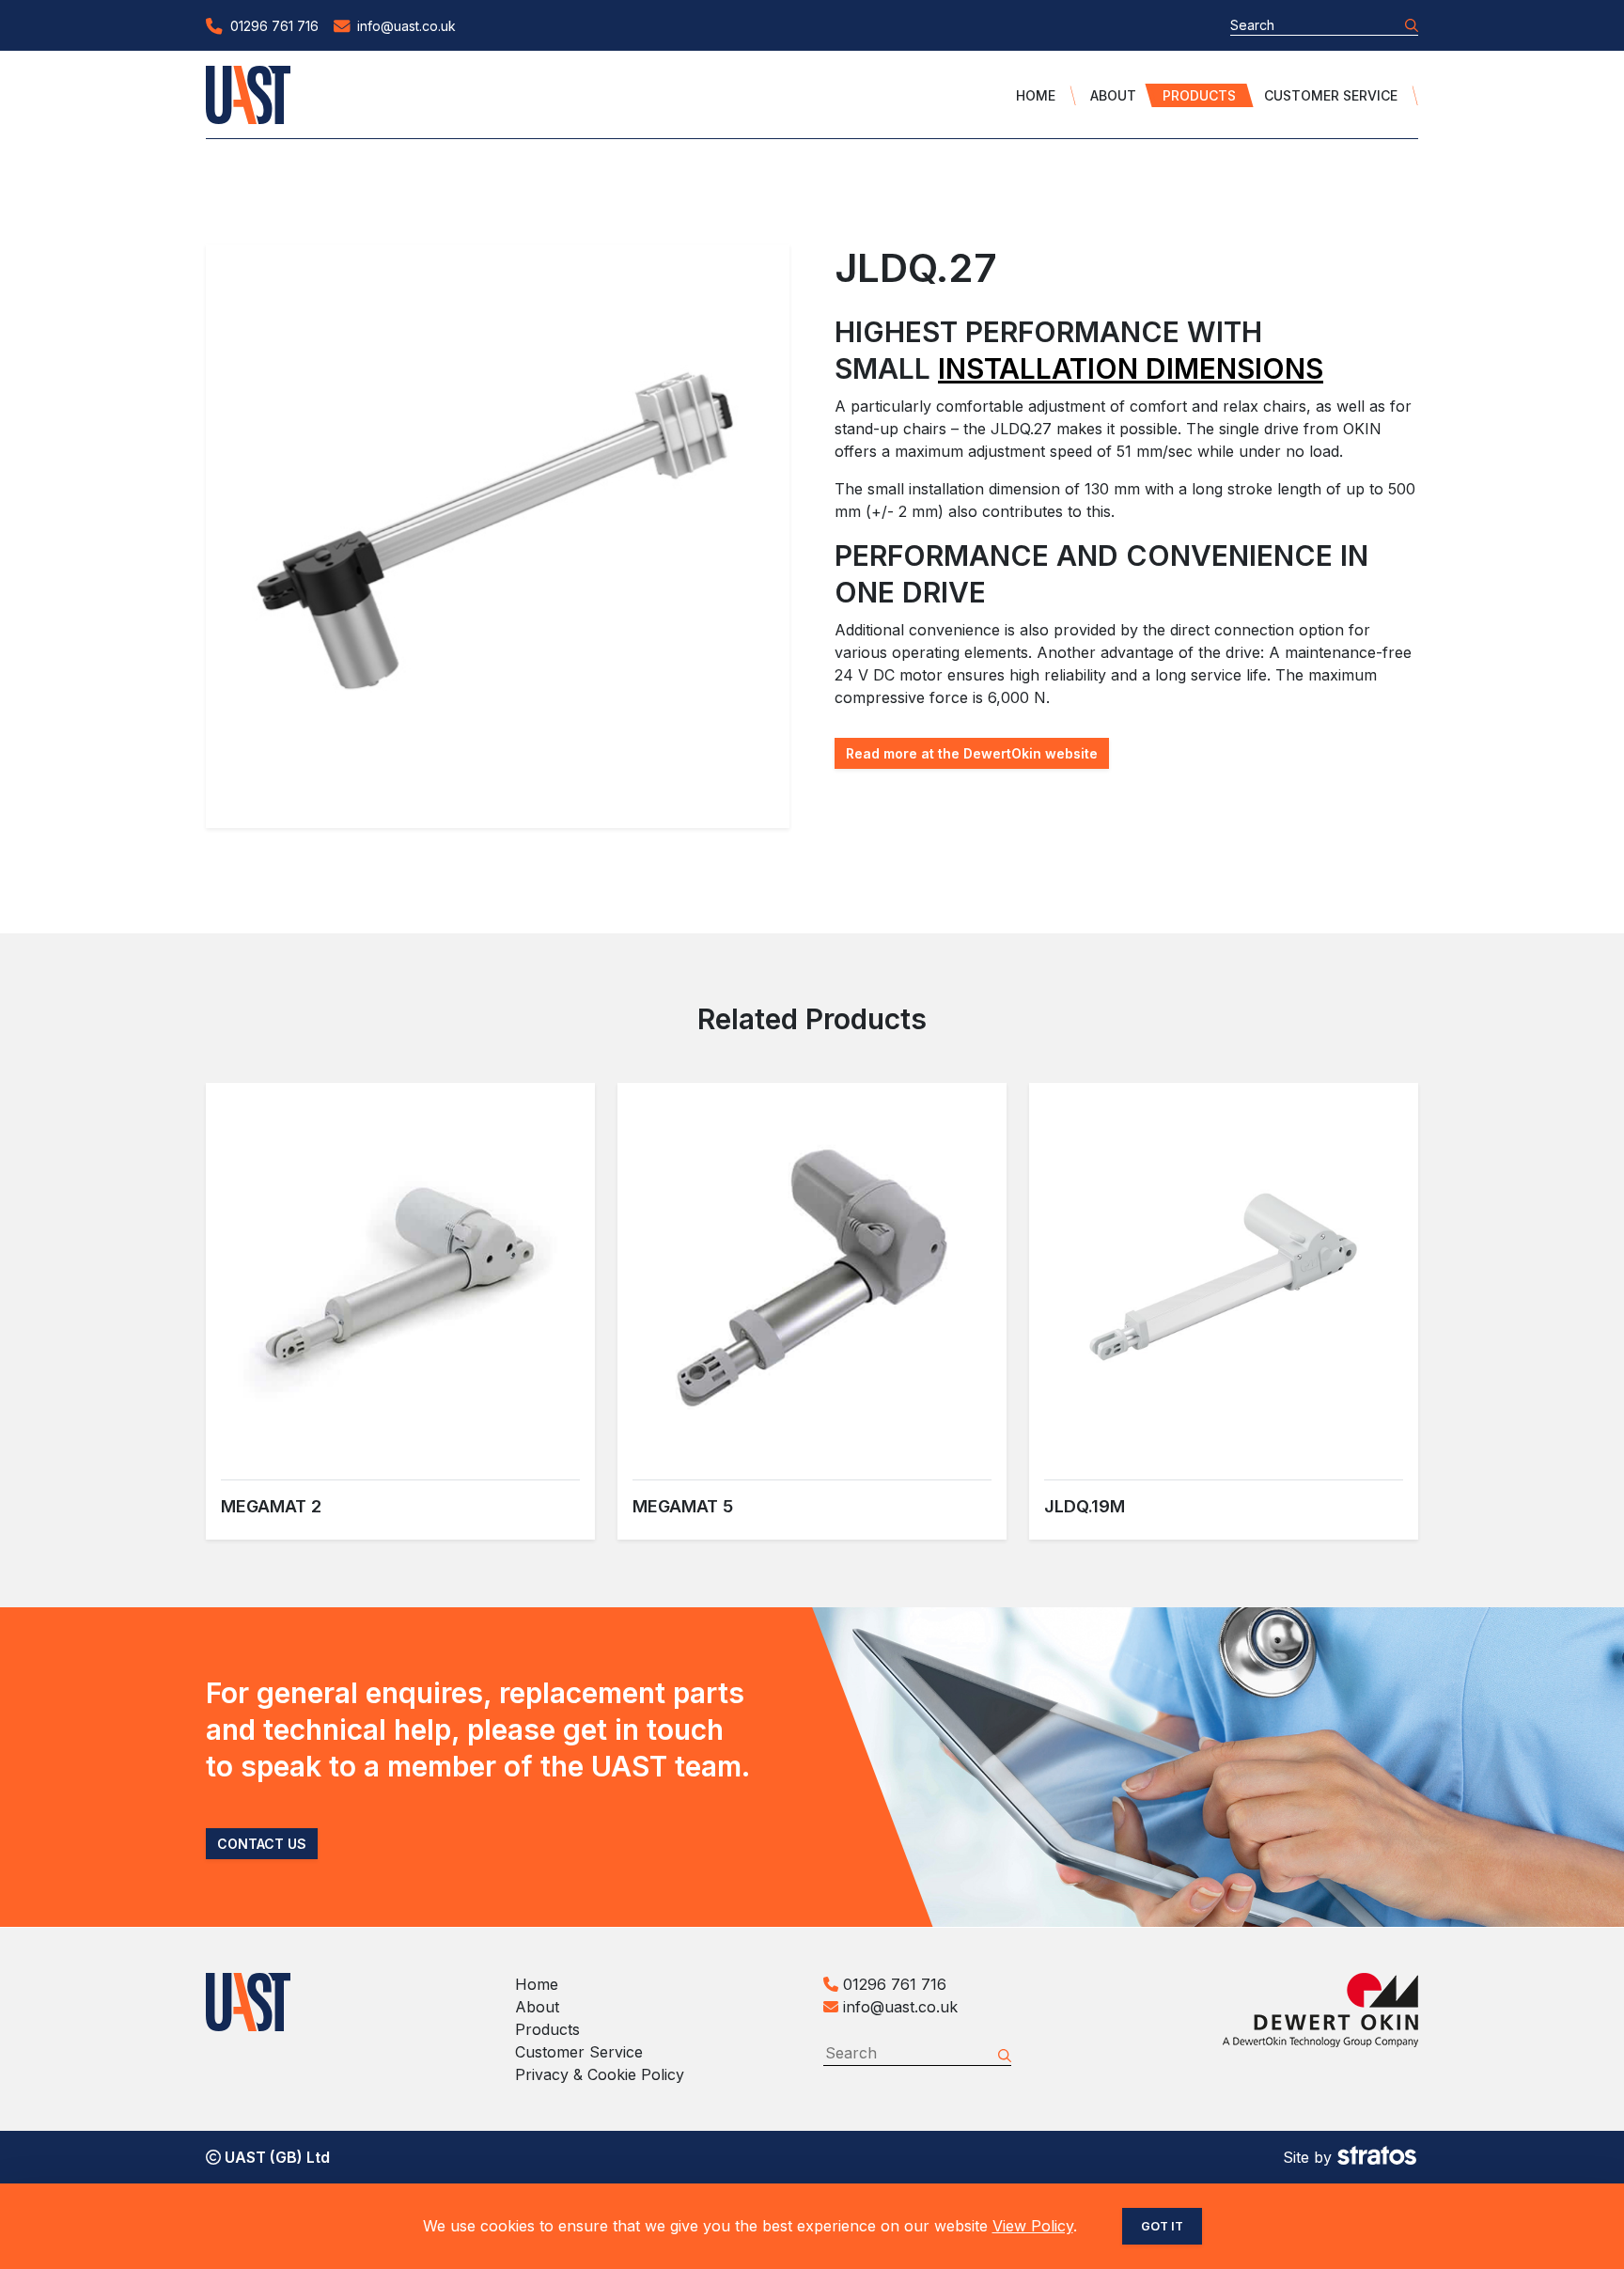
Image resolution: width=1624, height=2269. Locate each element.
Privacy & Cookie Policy (600, 2074)
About (1113, 95)
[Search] (1412, 25)
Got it (1162, 2226)
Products (1199, 95)
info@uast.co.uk (900, 2007)
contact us (262, 1844)
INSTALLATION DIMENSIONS (1131, 368)
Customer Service (1331, 95)
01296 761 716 (892, 1984)
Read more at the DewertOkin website (972, 753)
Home (1036, 95)
